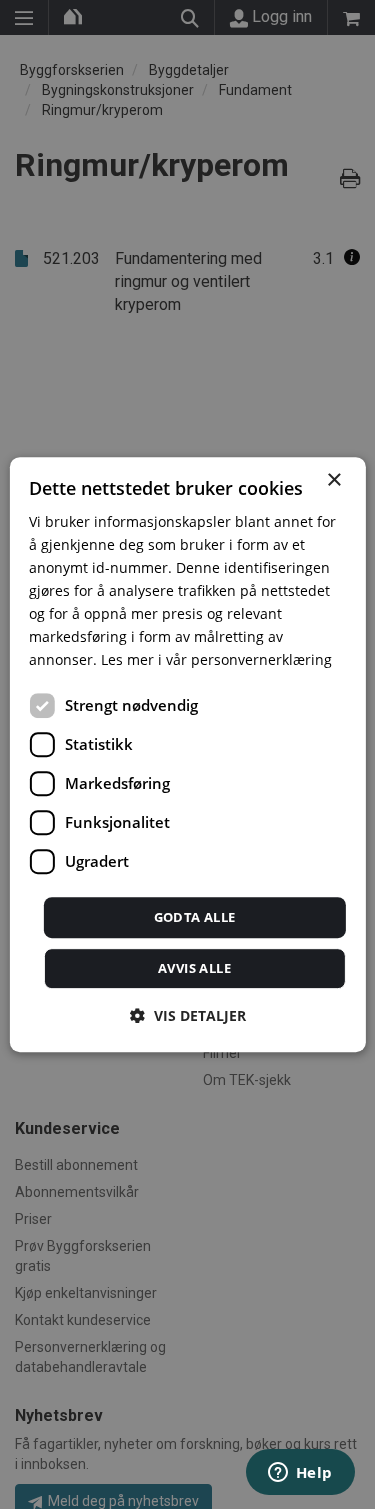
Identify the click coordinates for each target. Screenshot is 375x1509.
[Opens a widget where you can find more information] (300, 1474)
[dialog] (187, 755)
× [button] (333, 480)
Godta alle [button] (195, 917)
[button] (188, 1015)
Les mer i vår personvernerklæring (216, 660)
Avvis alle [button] (194, 968)
